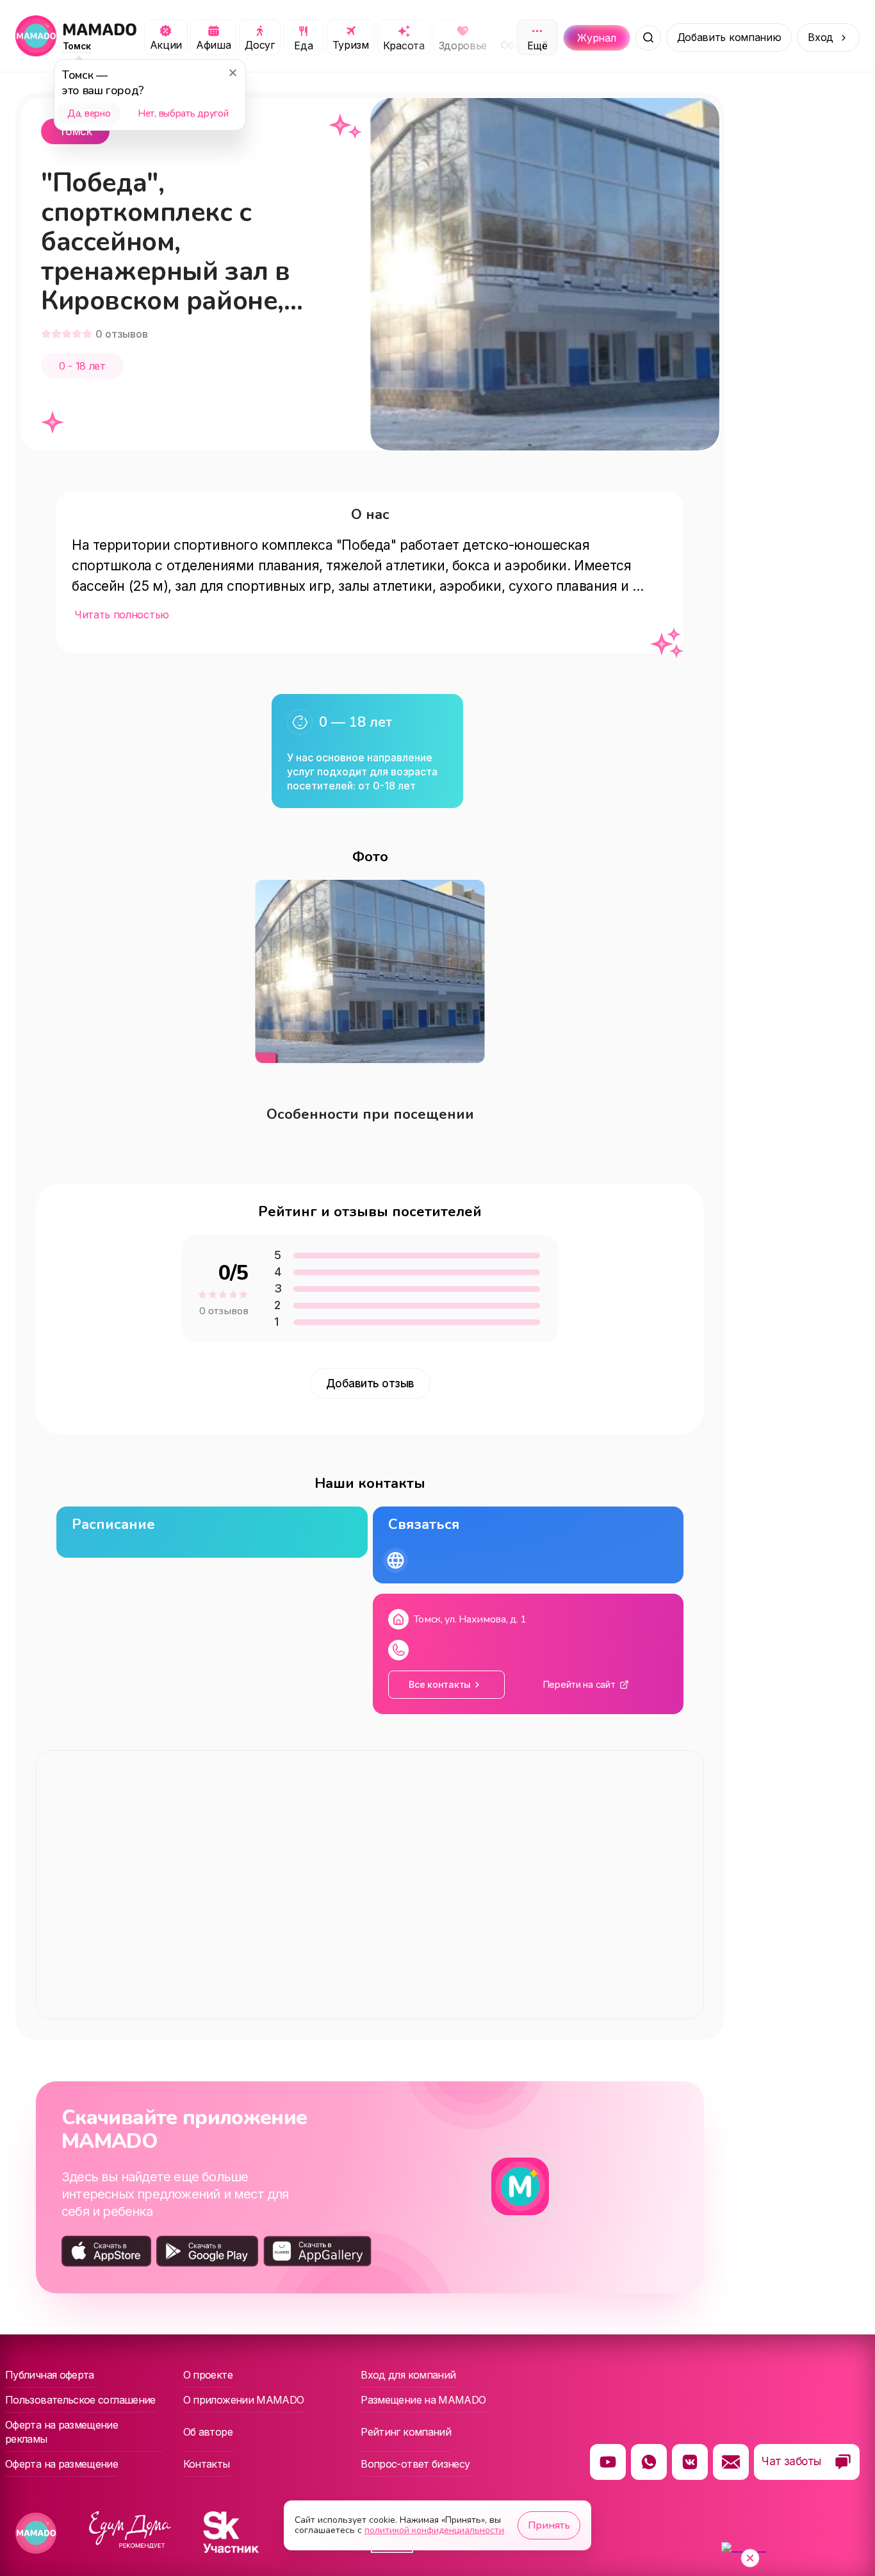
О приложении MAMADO (244, 2400)
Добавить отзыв (370, 1383)
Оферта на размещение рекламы (61, 2432)
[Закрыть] (233, 72)
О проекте (208, 2375)
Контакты (207, 2464)
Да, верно (89, 113)
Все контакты (440, 1684)
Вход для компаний (408, 2375)
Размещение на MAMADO (423, 2400)
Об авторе (208, 2432)
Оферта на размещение (61, 2464)
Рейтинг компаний (406, 2432)
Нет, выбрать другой (183, 113)
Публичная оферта (50, 2375)
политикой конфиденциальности (434, 2530)
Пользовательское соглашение (80, 2400)
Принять (549, 2525)
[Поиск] (648, 38)
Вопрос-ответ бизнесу (415, 2464)
